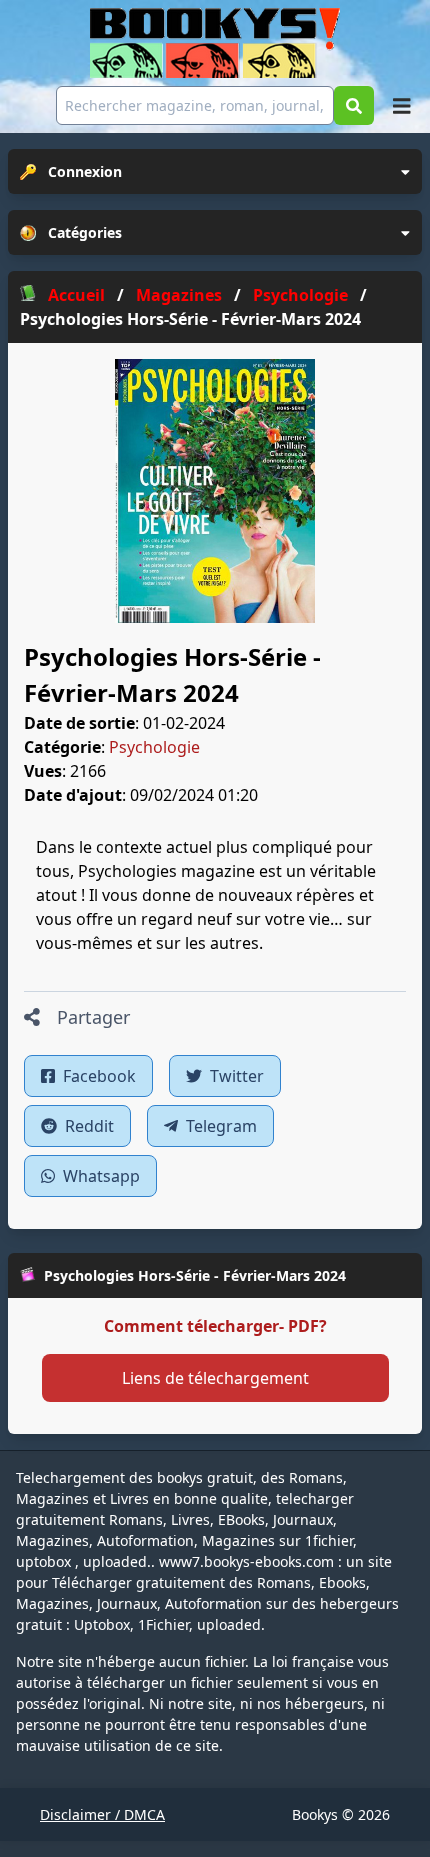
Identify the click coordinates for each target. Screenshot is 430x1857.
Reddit (87, 1126)
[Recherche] (354, 105)
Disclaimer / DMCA (102, 1814)
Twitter (235, 1076)
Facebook (97, 1076)
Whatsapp (99, 1176)
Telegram (219, 1126)
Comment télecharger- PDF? (215, 1326)
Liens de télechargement (215, 1378)
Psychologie (154, 747)
